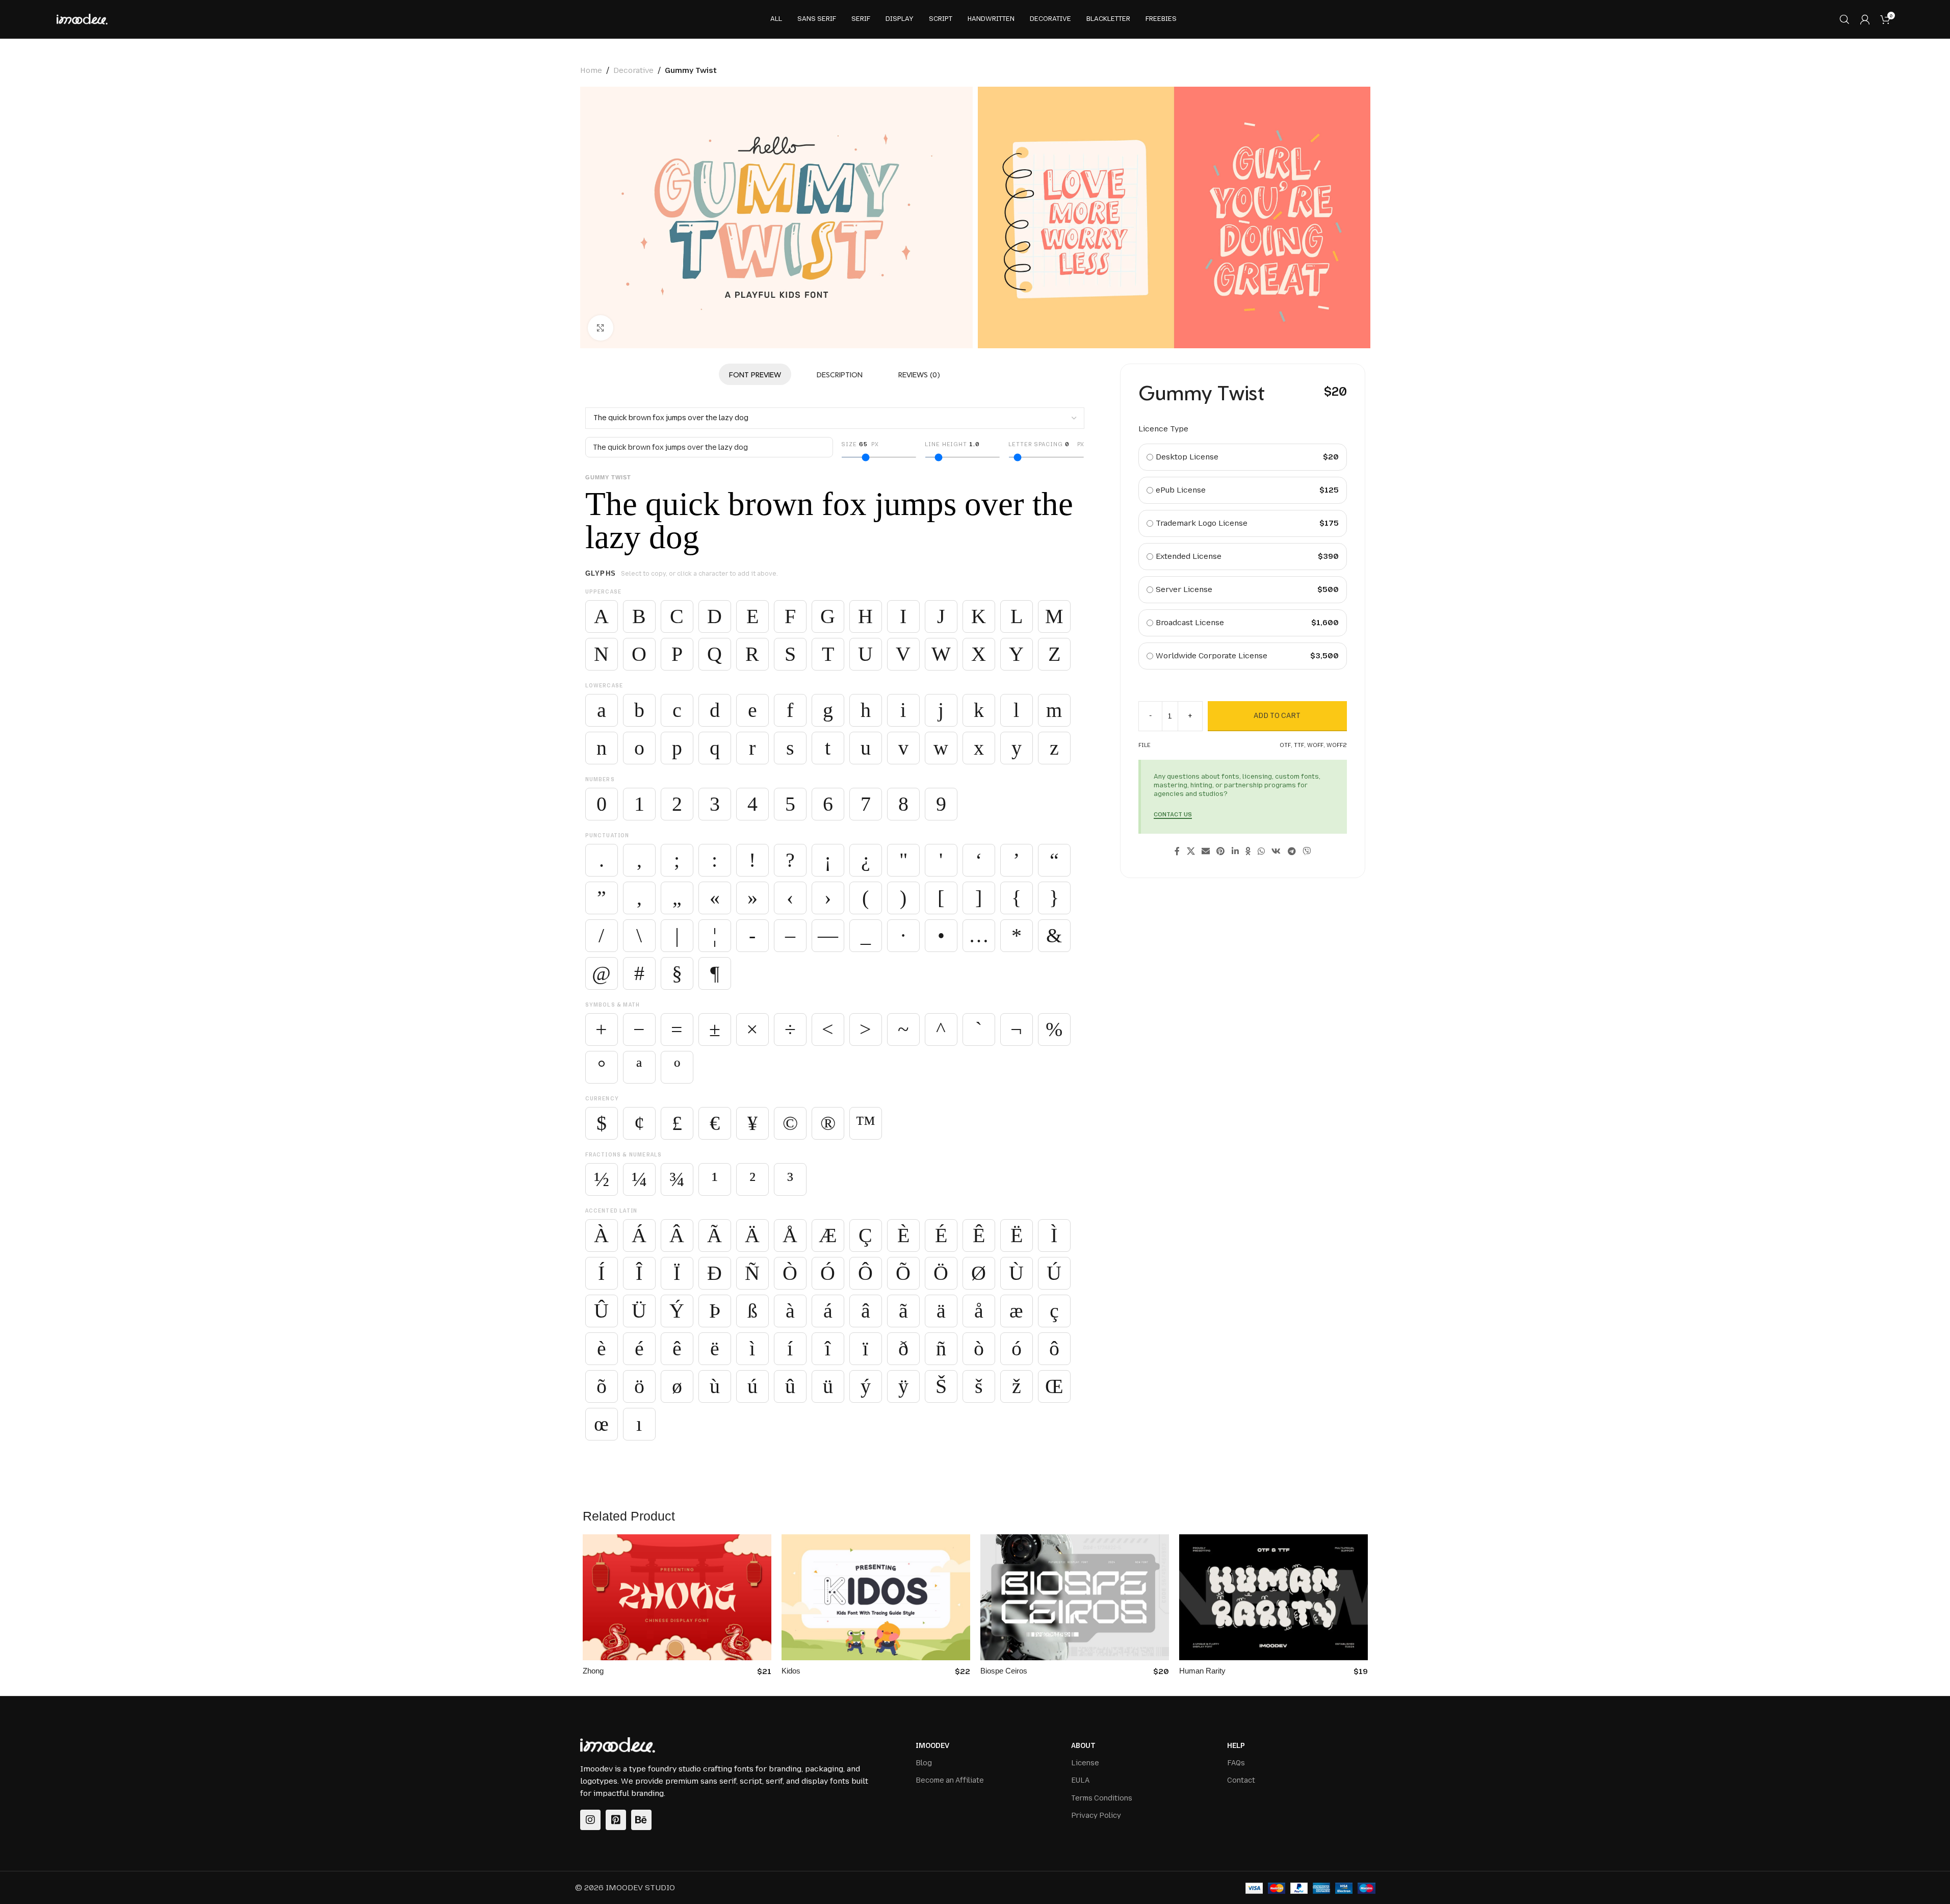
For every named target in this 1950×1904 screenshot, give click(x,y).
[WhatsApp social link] (1261, 852)
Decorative (633, 70)
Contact (1241, 1780)
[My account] (1865, 19)
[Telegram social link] (1292, 852)
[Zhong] (677, 1597)
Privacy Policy (1096, 1816)
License (1085, 1763)
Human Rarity (1202, 1671)
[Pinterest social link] (1221, 852)
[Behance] (641, 1820)
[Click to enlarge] (601, 328)
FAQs (1236, 1763)
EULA (1080, 1780)
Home (591, 70)
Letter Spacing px (1046, 444)
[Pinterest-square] (616, 1820)
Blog (924, 1763)
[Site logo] (82, 19)
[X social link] (1191, 852)
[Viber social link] (1306, 852)
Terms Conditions (1102, 1798)
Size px (860, 444)
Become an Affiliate (950, 1780)
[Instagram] (590, 1820)
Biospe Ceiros (1004, 1671)
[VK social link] (1276, 852)
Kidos (791, 1671)
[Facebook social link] (1177, 852)
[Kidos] (876, 1597)
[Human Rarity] (1273, 1597)
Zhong (593, 1671)
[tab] (755, 374)
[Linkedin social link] (1235, 852)
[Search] (1844, 19)
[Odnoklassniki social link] (1248, 852)
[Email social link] (1205, 852)
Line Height (952, 444)
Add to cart (1277, 716)
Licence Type (1163, 429)
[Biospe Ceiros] (1075, 1597)
